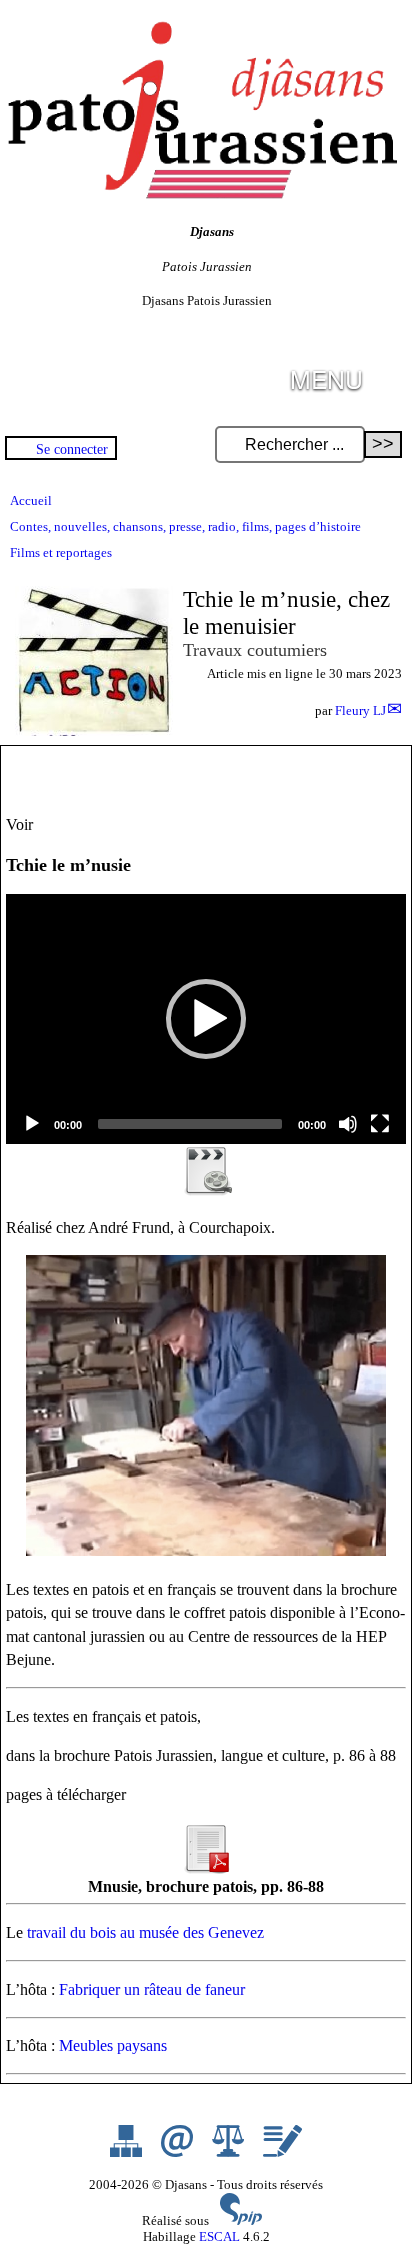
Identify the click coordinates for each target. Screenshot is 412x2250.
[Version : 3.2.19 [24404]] (241, 2220)
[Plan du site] (127, 2152)
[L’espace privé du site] (282, 2152)
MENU (326, 378)
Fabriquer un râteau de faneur (152, 1989)
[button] (206, 1019)
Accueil (31, 500)
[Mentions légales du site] (229, 2152)
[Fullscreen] (380, 1124)
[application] (206, 1019)
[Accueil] (200, 194)
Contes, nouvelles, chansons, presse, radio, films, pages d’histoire (185, 526)
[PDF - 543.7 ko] (206, 1868)
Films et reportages (61, 552)
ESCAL (219, 2236)
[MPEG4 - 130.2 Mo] (206, 1190)
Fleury (360, 710)
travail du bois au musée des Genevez (145, 1932)
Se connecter (72, 449)
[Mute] (348, 1124)
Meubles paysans (113, 2045)
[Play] (32, 1124)
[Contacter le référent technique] (178, 2152)
